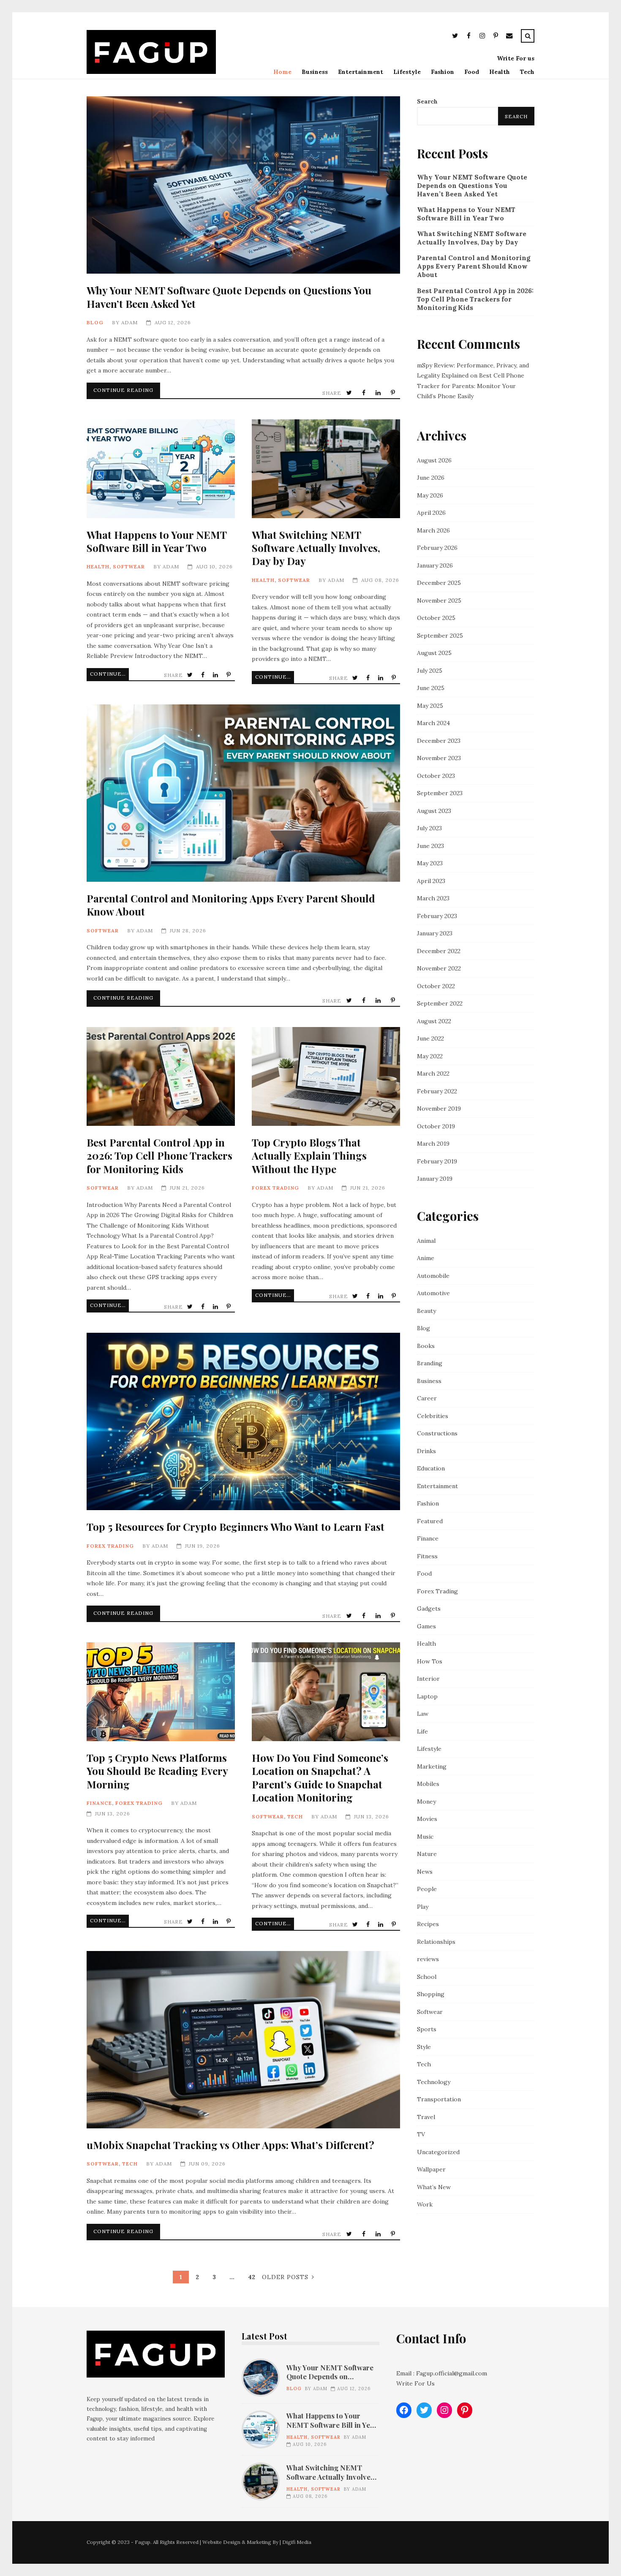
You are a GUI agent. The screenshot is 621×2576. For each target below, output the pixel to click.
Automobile (433, 1276)
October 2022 (436, 986)
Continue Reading (123, 390)
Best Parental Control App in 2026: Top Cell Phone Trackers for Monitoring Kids (161, 1076)
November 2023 (439, 758)
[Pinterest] (496, 37)
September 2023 (440, 793)
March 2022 (433, 1073)
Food (472, 72)
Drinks (426, 1451)
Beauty (426, 1311)
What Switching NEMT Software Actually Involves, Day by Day (326, 469)
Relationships (436, 1942)
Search (427, 101)
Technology (434, 2082)
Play (423, 1907)
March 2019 (433, 1144)
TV (421, 2134)
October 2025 (436, 618)
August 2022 (434, 1021)
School (427, 1977)
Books (426, 1346)
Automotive (433, 1293)
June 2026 (431, 478)
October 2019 (436, 1126)
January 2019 (435, 1179)
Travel (426, 2117)
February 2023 (437, 916)
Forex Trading (275, 1188)
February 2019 (437, 1161)
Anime (426, 1258)
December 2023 (439, 741)
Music (425, 1837)
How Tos (430, 1661)
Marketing (432, 1766)
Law (423, 1714)
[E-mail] (509, 37)
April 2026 (431, 513)
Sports (427, 2029)
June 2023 (430, 846)
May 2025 (430, 706)
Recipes (428, 1924)
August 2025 (434, 653)
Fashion (443, 72)
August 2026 (434, 460)
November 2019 (439, 1109)
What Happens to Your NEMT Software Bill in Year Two (161, 469)
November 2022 (439, 968)
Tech (527, 72)
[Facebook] (468, 37)
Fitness (427, 1556)
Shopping (431, 1994)
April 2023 (431, 881)
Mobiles (428, 1784)
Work (425, 2204)
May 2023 (430, 863)
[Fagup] (151, 72)
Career (427, 1398)
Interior (428, 1679)
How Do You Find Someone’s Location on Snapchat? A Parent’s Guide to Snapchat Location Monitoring (326, 1692)
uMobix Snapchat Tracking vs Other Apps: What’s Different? (243, 2040)
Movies (427, 1819)
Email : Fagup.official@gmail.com (442, 2373)
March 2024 (433, 723)
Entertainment (361, 72)
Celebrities (433, 1416)
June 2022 (430, 1038)
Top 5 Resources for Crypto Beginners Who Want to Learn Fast (243, 1421)
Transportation (439, 2099)
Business (315, 72)
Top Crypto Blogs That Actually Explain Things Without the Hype (326, 1076)
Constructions (437, 1433)
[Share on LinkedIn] (379, 393)
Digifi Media (297, 2542)
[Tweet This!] (350, 393)
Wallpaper (431, 2169)
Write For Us (415, 2383)
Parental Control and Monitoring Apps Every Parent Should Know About (243, 793)
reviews (428, 1959)
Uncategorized (438, 2152)
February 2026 (437, 548)
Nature (427, 1854)
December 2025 (439, 583)
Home (282, 72)
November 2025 (439, 601)
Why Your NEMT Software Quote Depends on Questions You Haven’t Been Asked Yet (243, 185)
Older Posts (285, 2277)
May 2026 (430, 495)
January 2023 (435, 933)
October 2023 (436, 776)
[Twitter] (455, 37)
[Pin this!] (394, 393)
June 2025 (431, 688)
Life (422, 1731)
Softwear (129, 567)
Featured (430, 1521)
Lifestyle (407, 72)
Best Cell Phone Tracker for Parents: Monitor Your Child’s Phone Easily (471, 386)
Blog (95, 322)
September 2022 (440, 1003)
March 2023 (433, 898)
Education (431, 1468)
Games (426, 1626)
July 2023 (429, 828)
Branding (430, 1363)
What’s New (434, 2187)
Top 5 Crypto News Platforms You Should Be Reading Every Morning (161, 1692)
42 (252, 2277)
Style (424, 2047)
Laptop (427, 1696)
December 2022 (439, 951)
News (425, 1872)
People (427, 1889)
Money (426, 1802)
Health (500, 72)
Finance (99, 1803)
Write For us (516, 58)
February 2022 (437, 1091)
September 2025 (440, 636)
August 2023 (434, 811)
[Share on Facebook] (365, 393)
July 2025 (430, 671)
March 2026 (433, 530)
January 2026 (435, 565)
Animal (426, 1241)
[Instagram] (482, 37)
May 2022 (430, 1056)
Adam (129, 322)
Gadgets (429, 1609)
